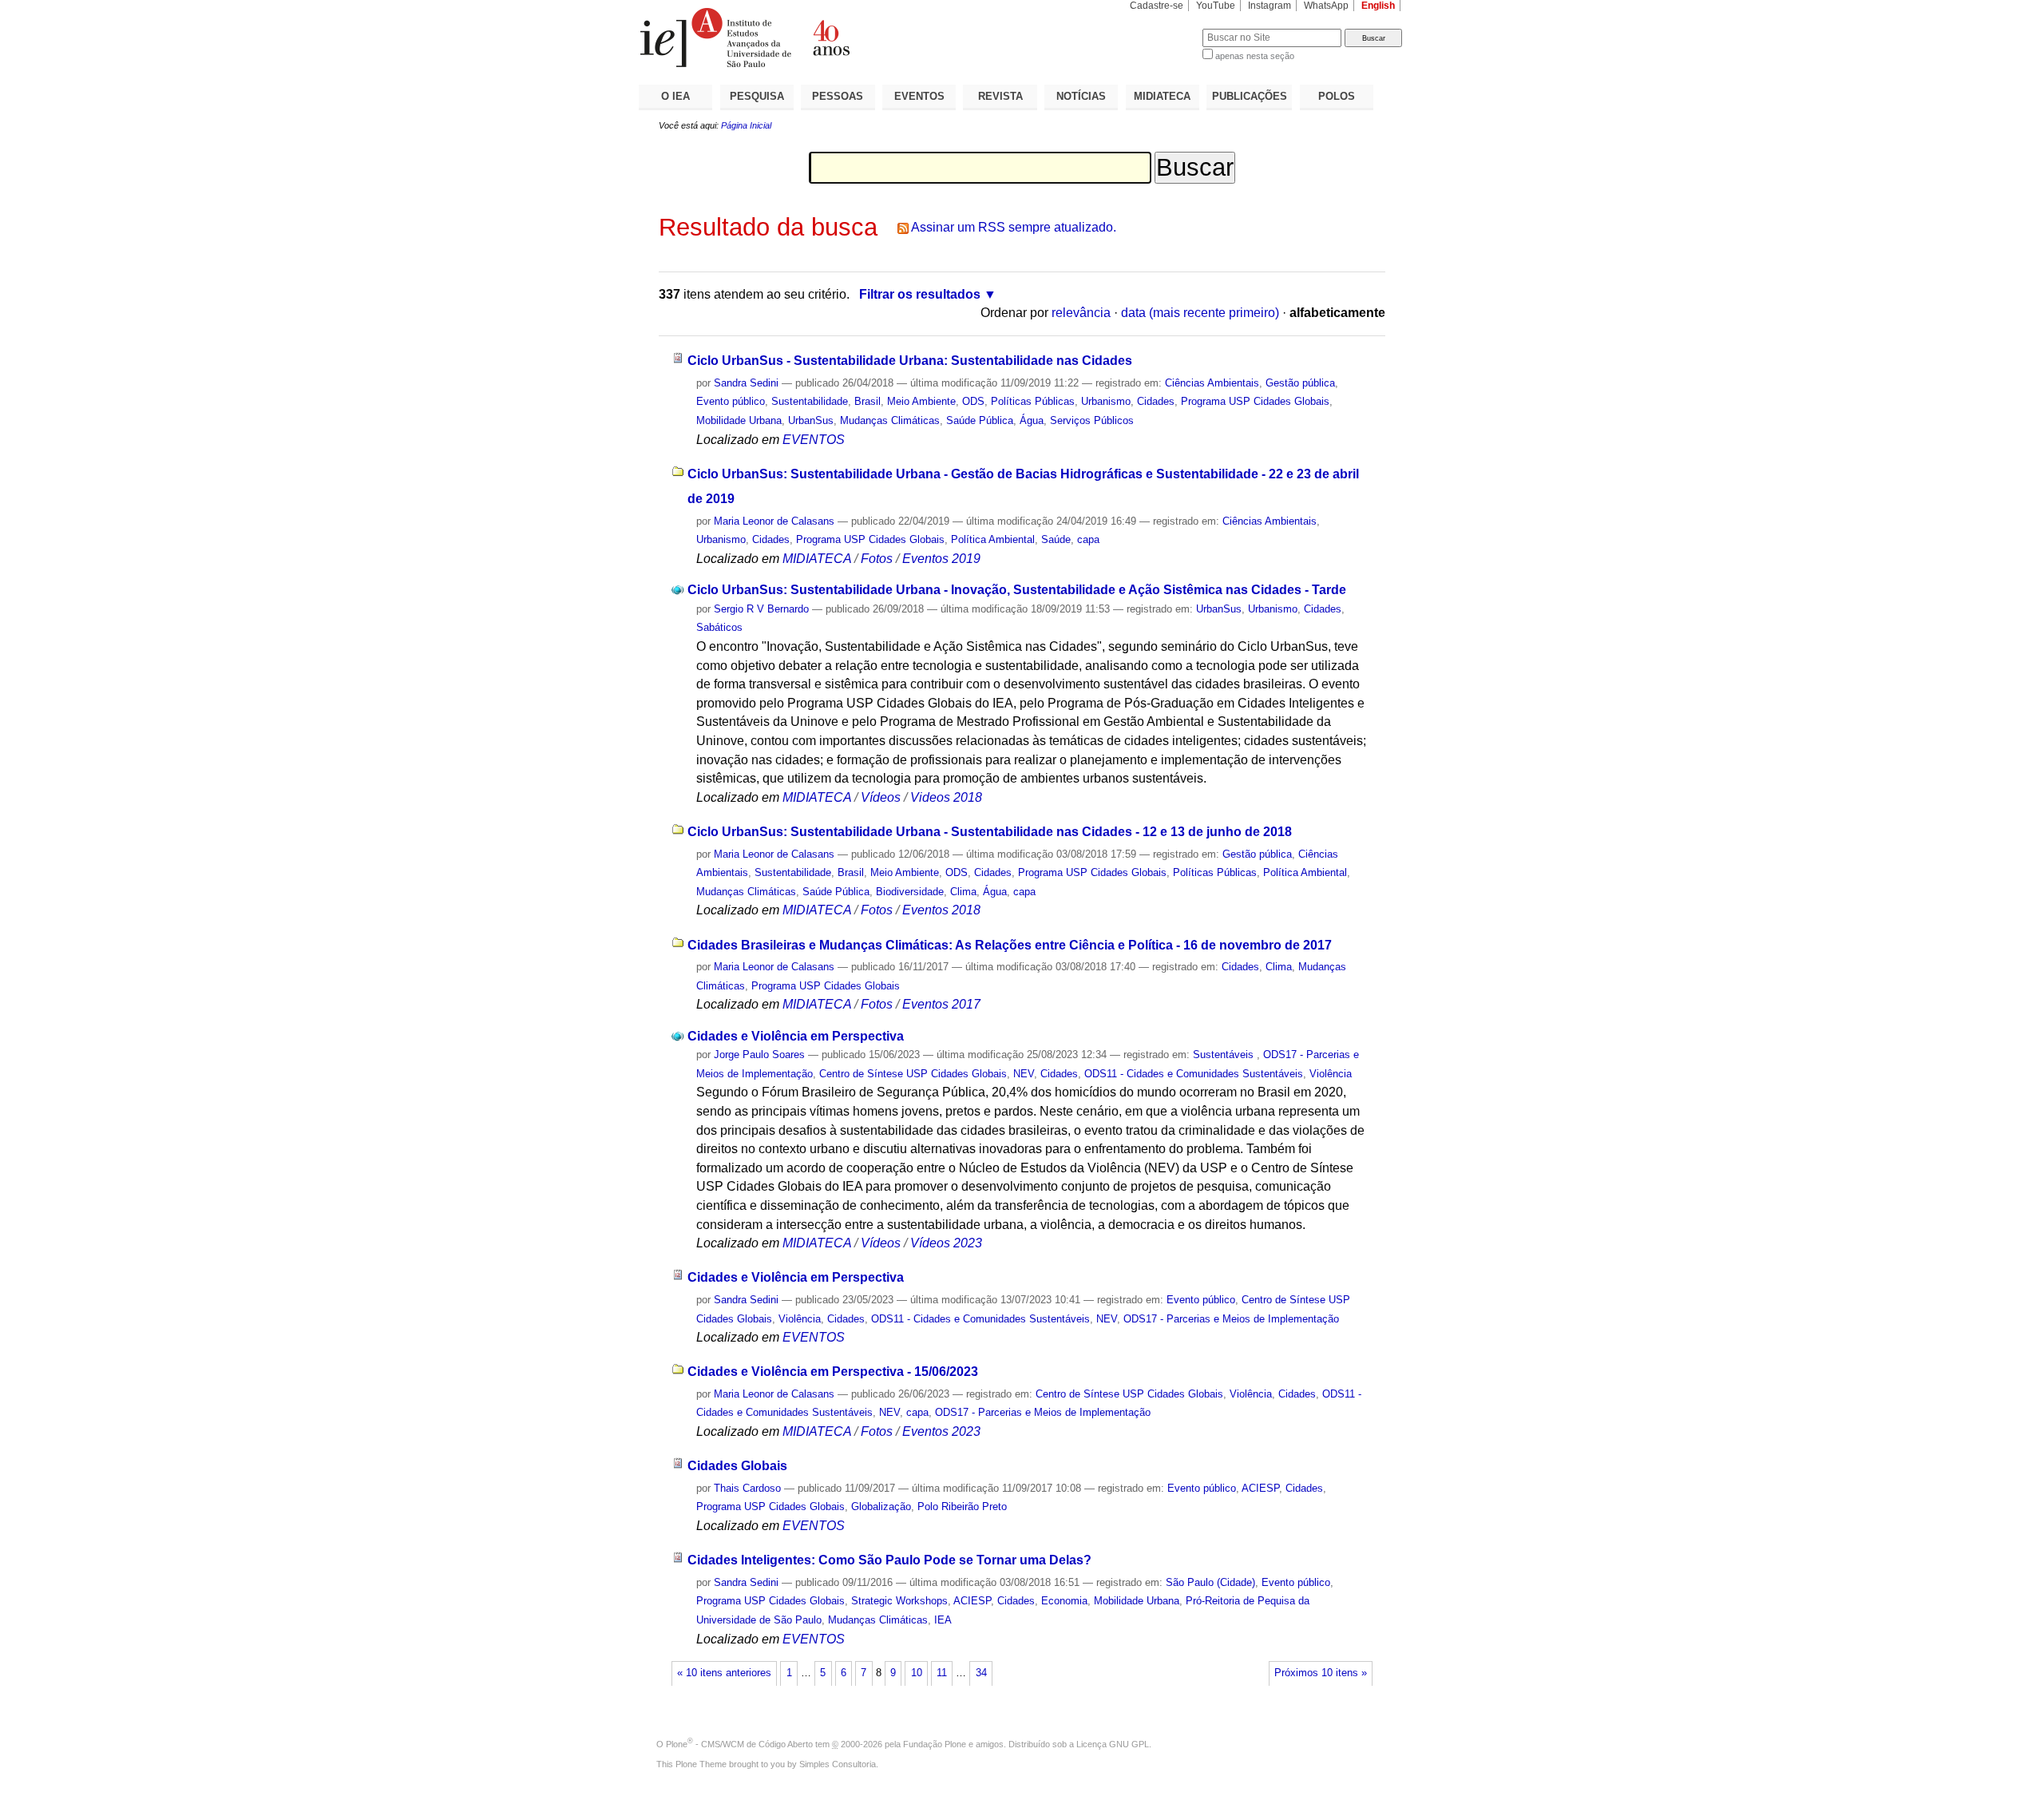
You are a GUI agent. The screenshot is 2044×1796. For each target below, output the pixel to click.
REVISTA (1000, 96)
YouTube (1216, 6)
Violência (1331, 1074)
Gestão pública (1300, 383)
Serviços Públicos (1092, 420)
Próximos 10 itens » (1321, 1673)
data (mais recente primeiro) (1200, 313)
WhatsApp (1326, 6)
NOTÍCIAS (1081, 96)
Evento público (731, 401)
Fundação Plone (935, 1744)
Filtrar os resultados (920, 294)
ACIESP (1260, 1488)
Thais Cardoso (747, 1488)
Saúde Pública (980, 420)
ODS (973, 401)
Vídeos (881, 797)
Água (1032, 420)
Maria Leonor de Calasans (774, 521)
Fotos (877, 559)
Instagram (1270, 6)
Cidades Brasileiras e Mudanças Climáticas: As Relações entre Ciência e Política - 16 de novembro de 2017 (1010, 945)
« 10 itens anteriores (724, 1673)
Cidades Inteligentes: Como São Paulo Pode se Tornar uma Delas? (889, 1560)
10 (917, 1673)
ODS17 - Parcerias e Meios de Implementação (1231, 1319)
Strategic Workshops (899, 1601)
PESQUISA (757, 96)
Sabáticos (719, 627)
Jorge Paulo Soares (759, 1055)
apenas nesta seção (1255, 56)
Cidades (1156, 401)
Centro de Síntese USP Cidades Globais (913, 1074)
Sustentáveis (1225, 1055)
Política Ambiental (993, 539)
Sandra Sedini (746, 383)
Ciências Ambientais (1212, 383)
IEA (943, 1620)
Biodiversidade (910, 892)
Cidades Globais (737, 1466)
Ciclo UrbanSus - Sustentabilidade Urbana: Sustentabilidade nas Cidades (910, 361)
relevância (1081, 313)
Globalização (881, 1507)
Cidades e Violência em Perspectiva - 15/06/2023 (833, 1372)
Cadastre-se (1157, 6)
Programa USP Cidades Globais (1255, 401)
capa (1088, 539)
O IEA (675, 96)
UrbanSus (811, 420)
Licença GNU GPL (1113, 1744)
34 (981, 1673)
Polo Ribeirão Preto (962, 1507)
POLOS (1337, 96)
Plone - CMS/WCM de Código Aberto (739, 1744)
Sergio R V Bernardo (761, 609)
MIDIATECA (1162, 96)
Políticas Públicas (1033, 401)
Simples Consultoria (838, 1764)
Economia (1064, 1601)
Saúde (1056, 539)
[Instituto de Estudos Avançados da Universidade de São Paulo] (830, 38)
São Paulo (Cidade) (1210, 1582)
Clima (963, 892)
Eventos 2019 (941, 559)
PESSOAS (838, 96)
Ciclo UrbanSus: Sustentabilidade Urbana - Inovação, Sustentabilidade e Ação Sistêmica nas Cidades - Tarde (1017, 590)
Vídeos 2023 (946, 1243)
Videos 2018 (946, 797)
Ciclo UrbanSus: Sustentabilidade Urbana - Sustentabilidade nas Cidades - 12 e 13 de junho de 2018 (990, 832)
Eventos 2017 (941, 1004)
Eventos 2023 (941, 1431)
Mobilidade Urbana (739, 420)
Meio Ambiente (921, 401)
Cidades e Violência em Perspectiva (796, 1036)
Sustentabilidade (810, 401)
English (1378, 6)
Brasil (868, 401)
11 (942, 1673)
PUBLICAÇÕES (1250, 96)
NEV (1024, 1074)
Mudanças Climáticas (890, 420)
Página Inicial (746, 125)
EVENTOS (919, 96)
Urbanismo (1106, 401)
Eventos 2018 (941, 910)
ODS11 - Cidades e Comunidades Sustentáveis (1194, 1074)
